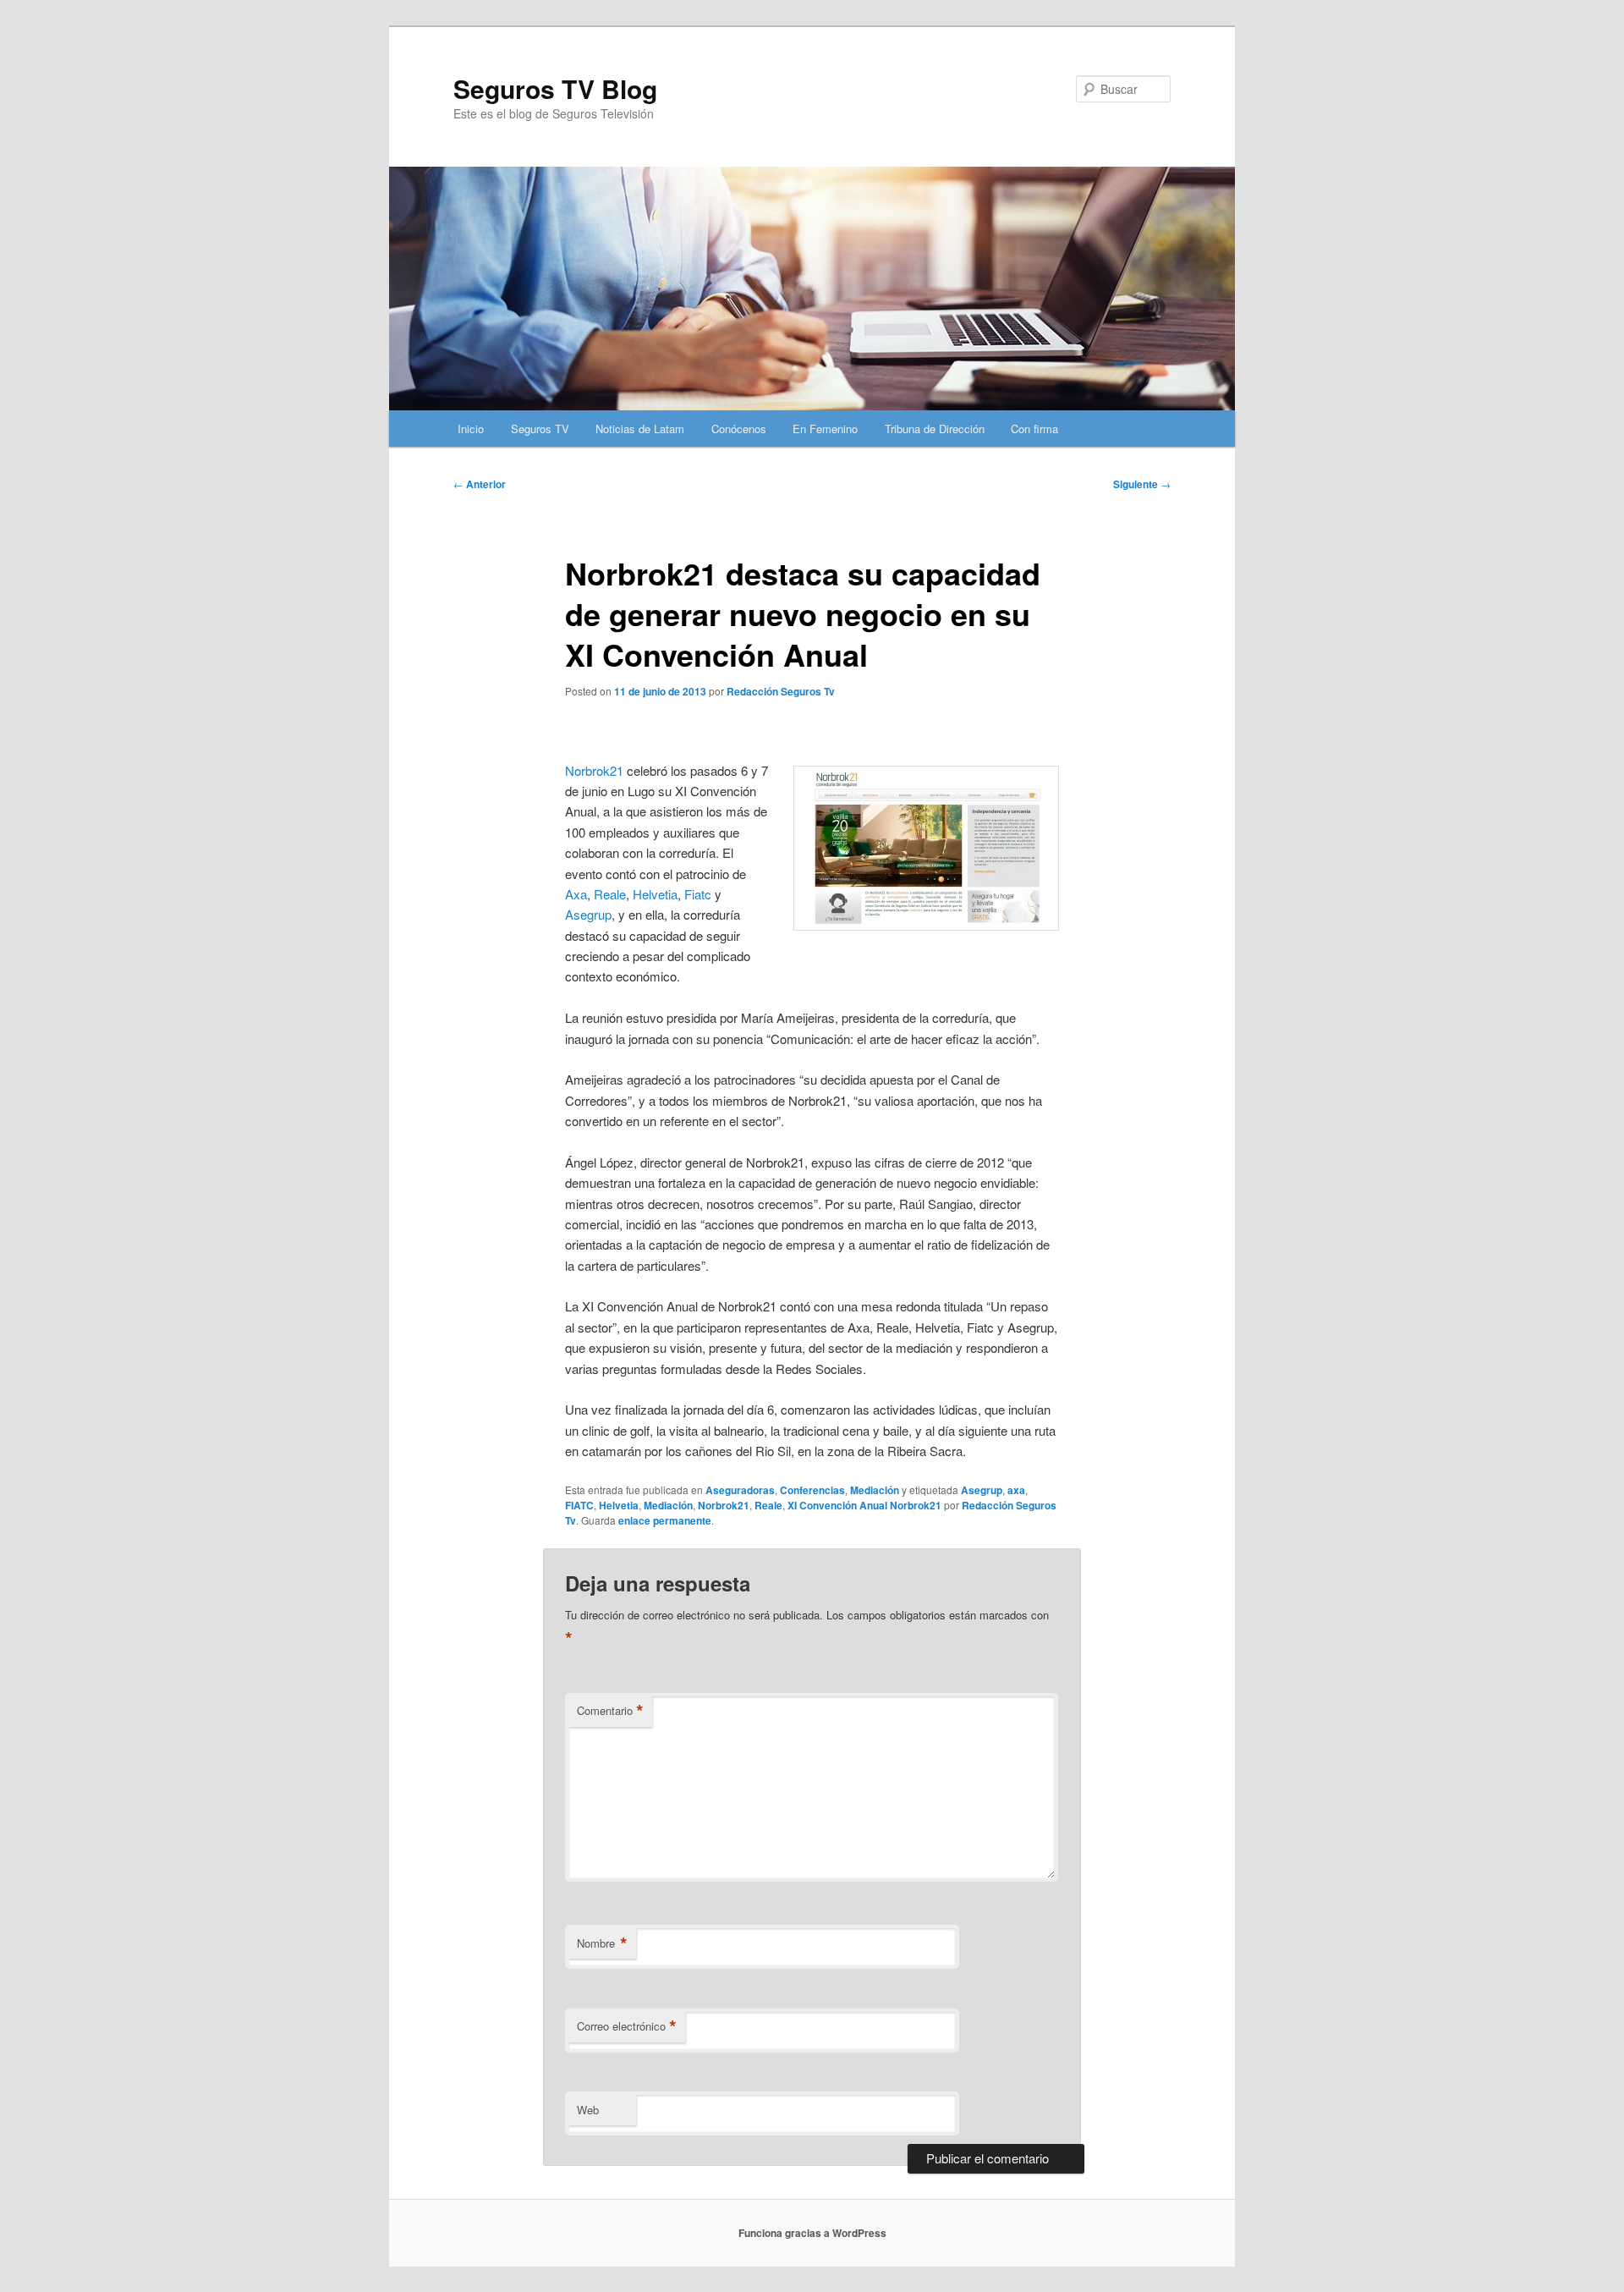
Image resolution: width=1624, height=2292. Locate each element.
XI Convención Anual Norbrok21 (864, 1505)
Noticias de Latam (640, 429)
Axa (576, 894)
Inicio (471, 429)
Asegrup (588, 914)
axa (1016, 1490)
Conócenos (739, 429)
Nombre (602, 1943)
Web (588, 2110)
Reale (610, 894)
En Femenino (825, 429)
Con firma (1034, 429)
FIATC (579, 1505)
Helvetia (655, 894)
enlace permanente (665, 1520)
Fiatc (698, 894)
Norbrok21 (594, 770)
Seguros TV (540, 429)
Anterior (480, 484)
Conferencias (812, 1490)
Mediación (875, 1490)
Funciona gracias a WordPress (812, 2233)
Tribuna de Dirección (935, 429)
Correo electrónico (627, 2026)
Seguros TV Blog (555, 88)
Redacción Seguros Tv (781, 691)
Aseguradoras (740, 1490)
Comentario (610, 1711)
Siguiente (1142, 484)
